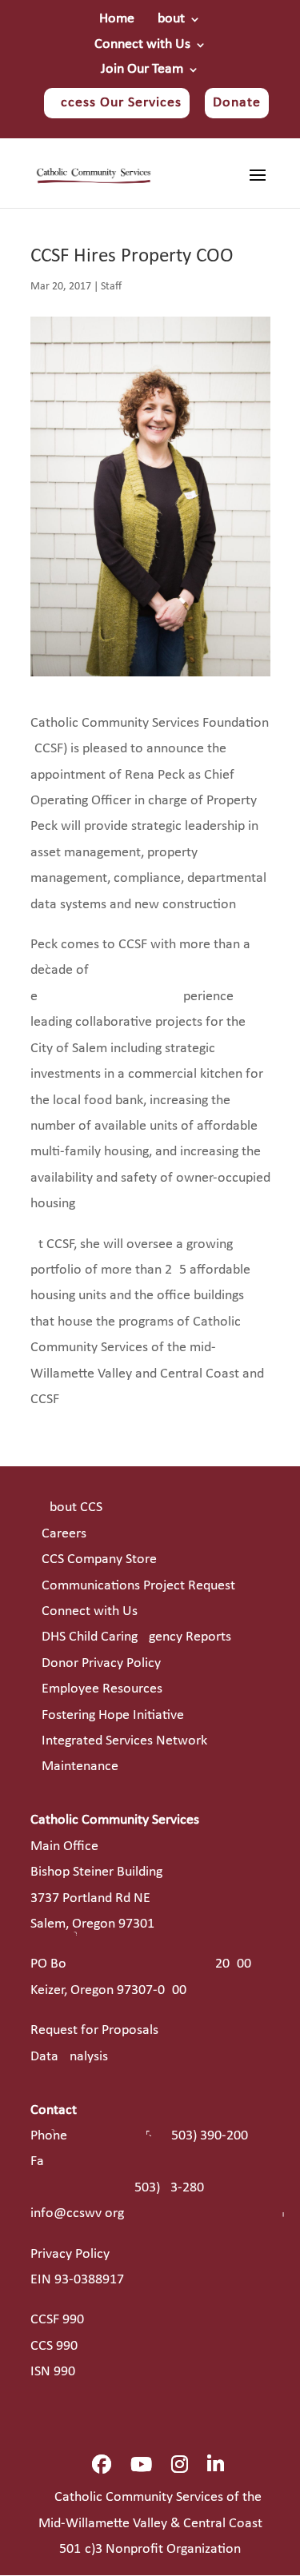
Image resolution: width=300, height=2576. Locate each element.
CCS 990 (54, 2346)
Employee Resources (102, 1689)
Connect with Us (142, 45)
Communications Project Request (138, 1586)
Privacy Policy (70, 2254)
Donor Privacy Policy (101, 1663)
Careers (64, 1534)
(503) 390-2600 (208, 2136)
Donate (237, 103)
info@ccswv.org (77, 2213)
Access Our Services (117, 103)
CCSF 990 (57, 2320)
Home (117, 19)
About (167, 19)
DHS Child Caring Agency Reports (136, 1637)
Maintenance (80, 1767)
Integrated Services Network (124, 1741)
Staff (111, 287)
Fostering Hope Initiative (113, 1715)
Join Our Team (142, 70)
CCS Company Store (99, 1559)
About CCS (72, 1507)
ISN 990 (53, 2372)
